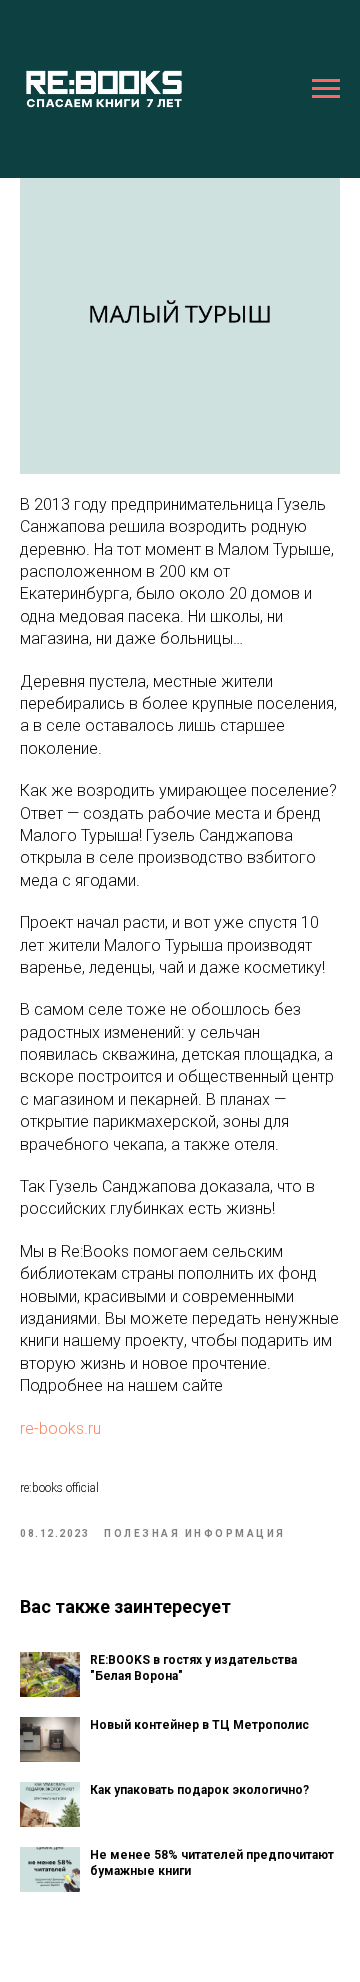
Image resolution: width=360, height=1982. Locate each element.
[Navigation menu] (326, 89)
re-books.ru (60, 1428)
